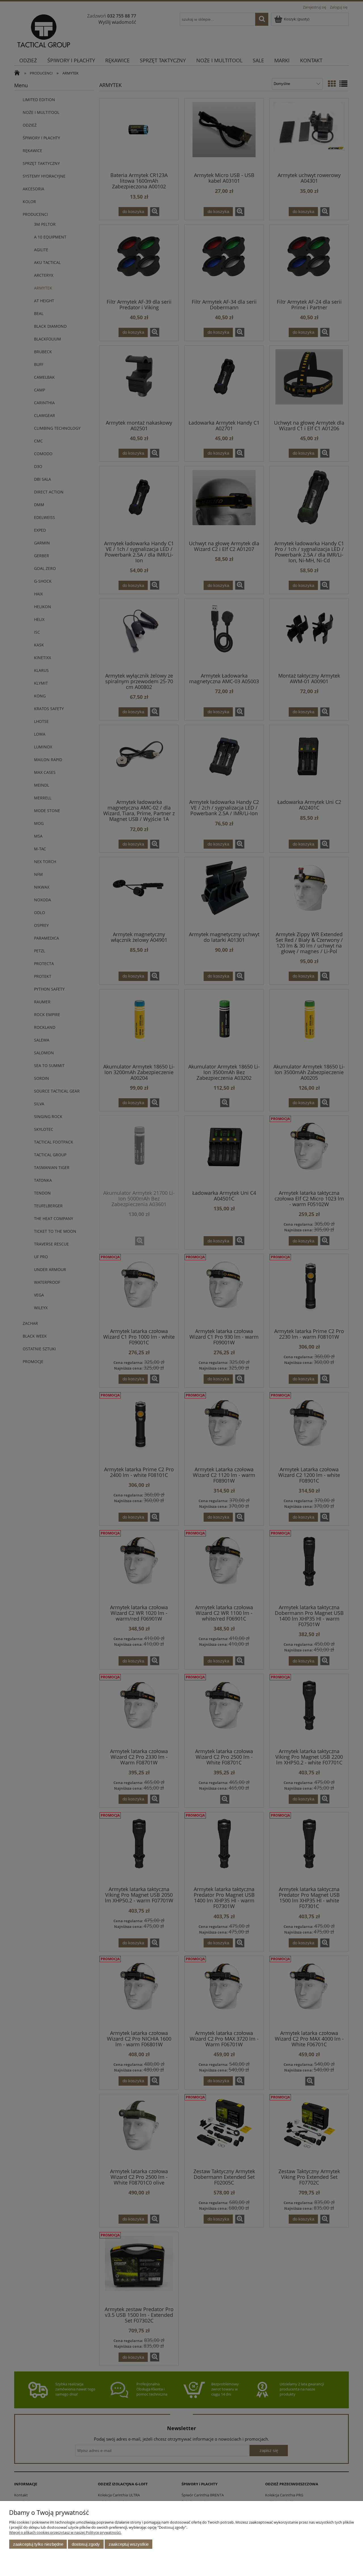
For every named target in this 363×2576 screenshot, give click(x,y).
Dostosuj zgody (86, 2544)
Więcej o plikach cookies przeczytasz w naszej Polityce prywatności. (65, 2532)
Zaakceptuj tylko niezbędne (38, 2544)
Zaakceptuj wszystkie (129, 2544)
